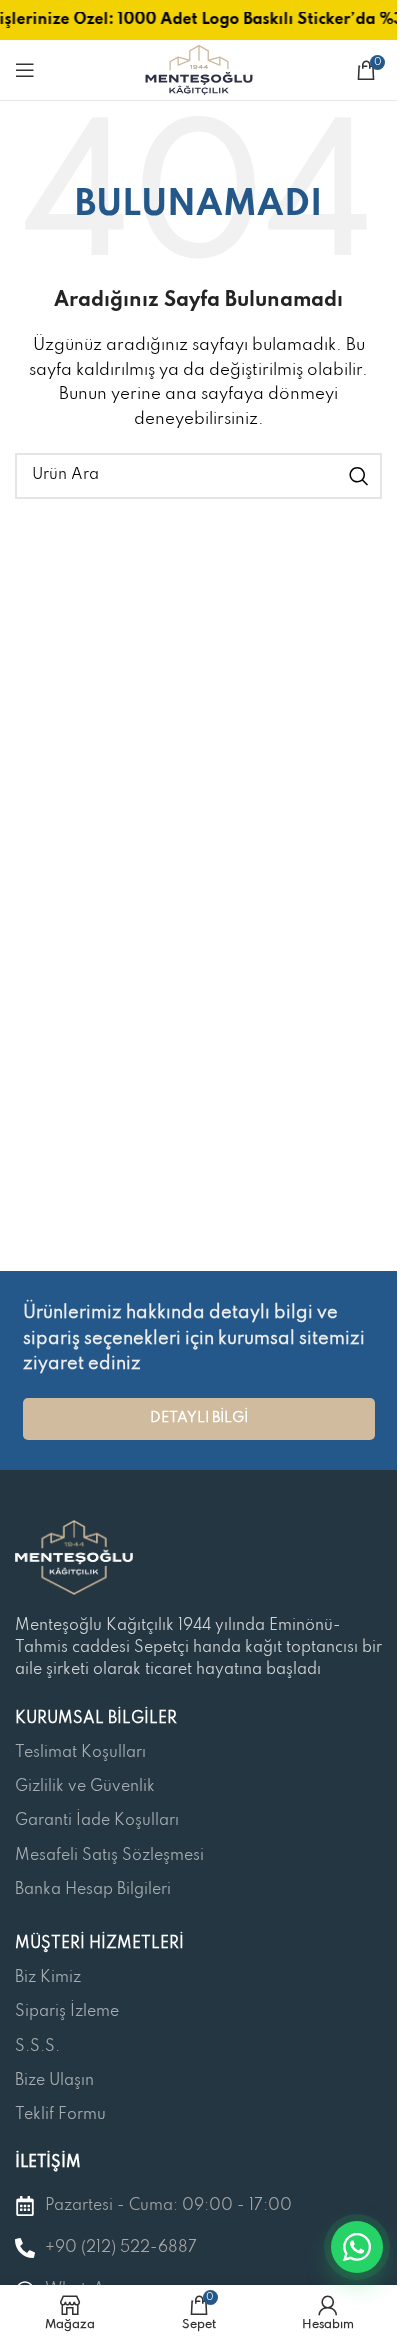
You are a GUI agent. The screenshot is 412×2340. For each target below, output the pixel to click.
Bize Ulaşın (54, 2081)
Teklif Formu (60, 2115)
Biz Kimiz (48, 1978)
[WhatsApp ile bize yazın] (357, 2247)
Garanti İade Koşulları (97, 1821)
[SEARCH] (359, 476)
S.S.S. (37, 2047)
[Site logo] (199, 70)
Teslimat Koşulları (80, 1753)
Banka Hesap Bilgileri (93, 1890)
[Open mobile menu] (25, 70)
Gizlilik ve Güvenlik (85, 1787)
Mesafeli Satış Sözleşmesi (109, 1856)
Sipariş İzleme (67, 2012)
